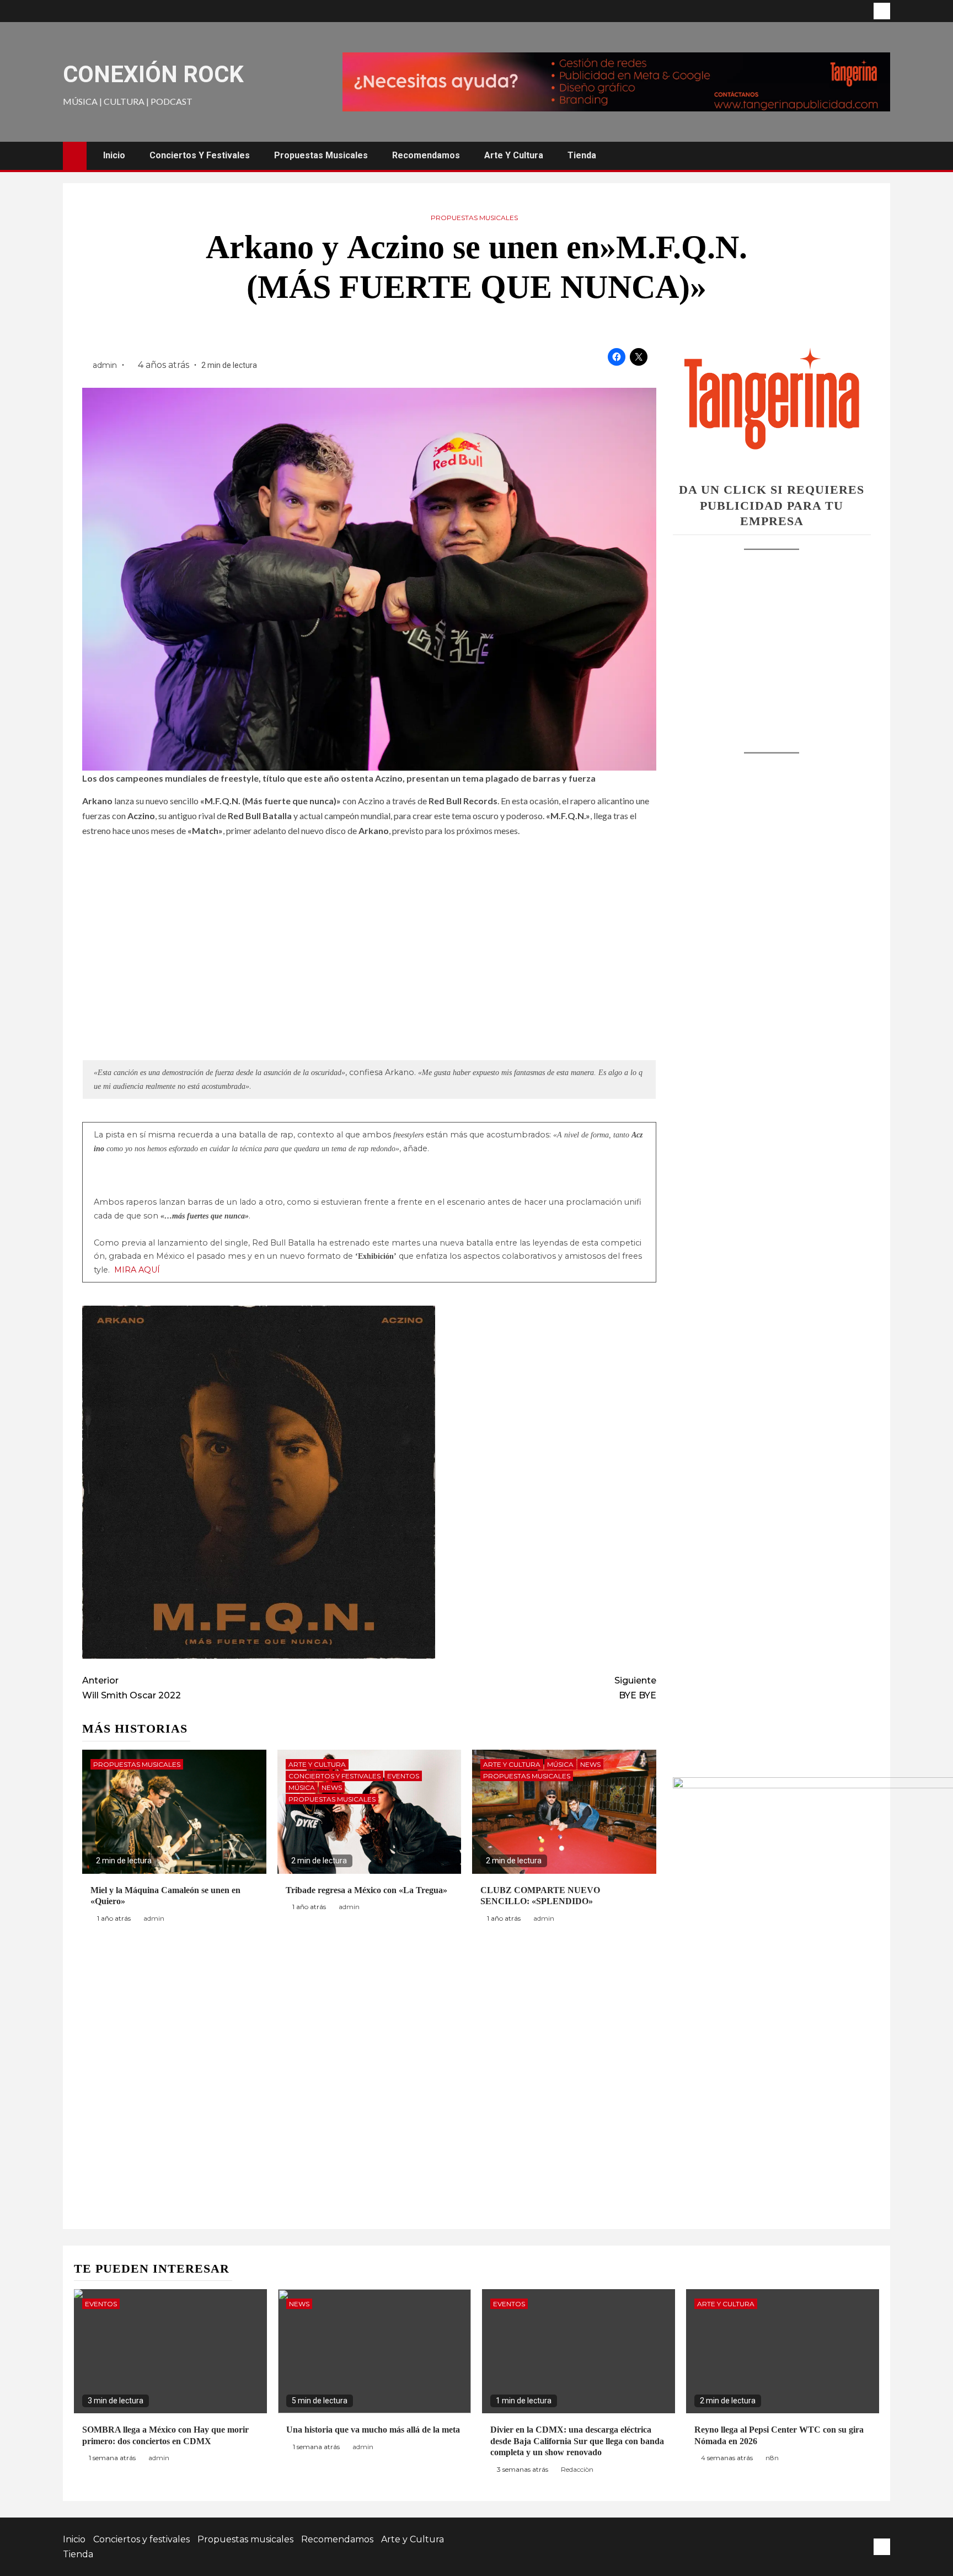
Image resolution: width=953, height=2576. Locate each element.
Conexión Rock (153, 74)
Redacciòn (577, 2469)
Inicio (114, 155)
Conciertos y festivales (200, 155)
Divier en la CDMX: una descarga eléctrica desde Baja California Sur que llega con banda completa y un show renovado (577, 2441)
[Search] (880, 156)
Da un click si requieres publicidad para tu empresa (772, 505)
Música (302, 1787)
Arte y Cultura (514, 155)
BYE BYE (635, 1688)
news (332, 1787)
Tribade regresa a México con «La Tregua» (366, 1890)
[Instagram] (882, 11)
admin (106, 365)
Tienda (582, 155)
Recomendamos (426, 155)
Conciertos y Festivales (334, 1776)
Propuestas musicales (321, 155)
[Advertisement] (772, 640)
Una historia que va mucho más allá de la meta (373, 2430)
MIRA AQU (136, 1270)
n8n (772, 2458)
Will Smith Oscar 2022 (132, 1688)
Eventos (403, 1776)
